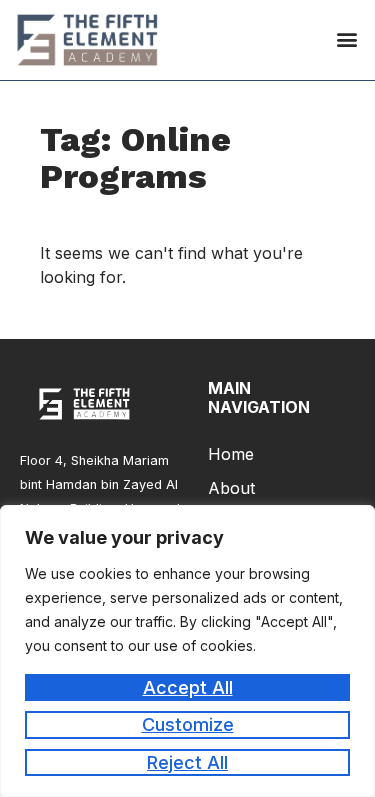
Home (231, 454)
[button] (346, 39)
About (231, 488)
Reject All (187, 762)
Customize (188, 724)
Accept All (188, 687)
